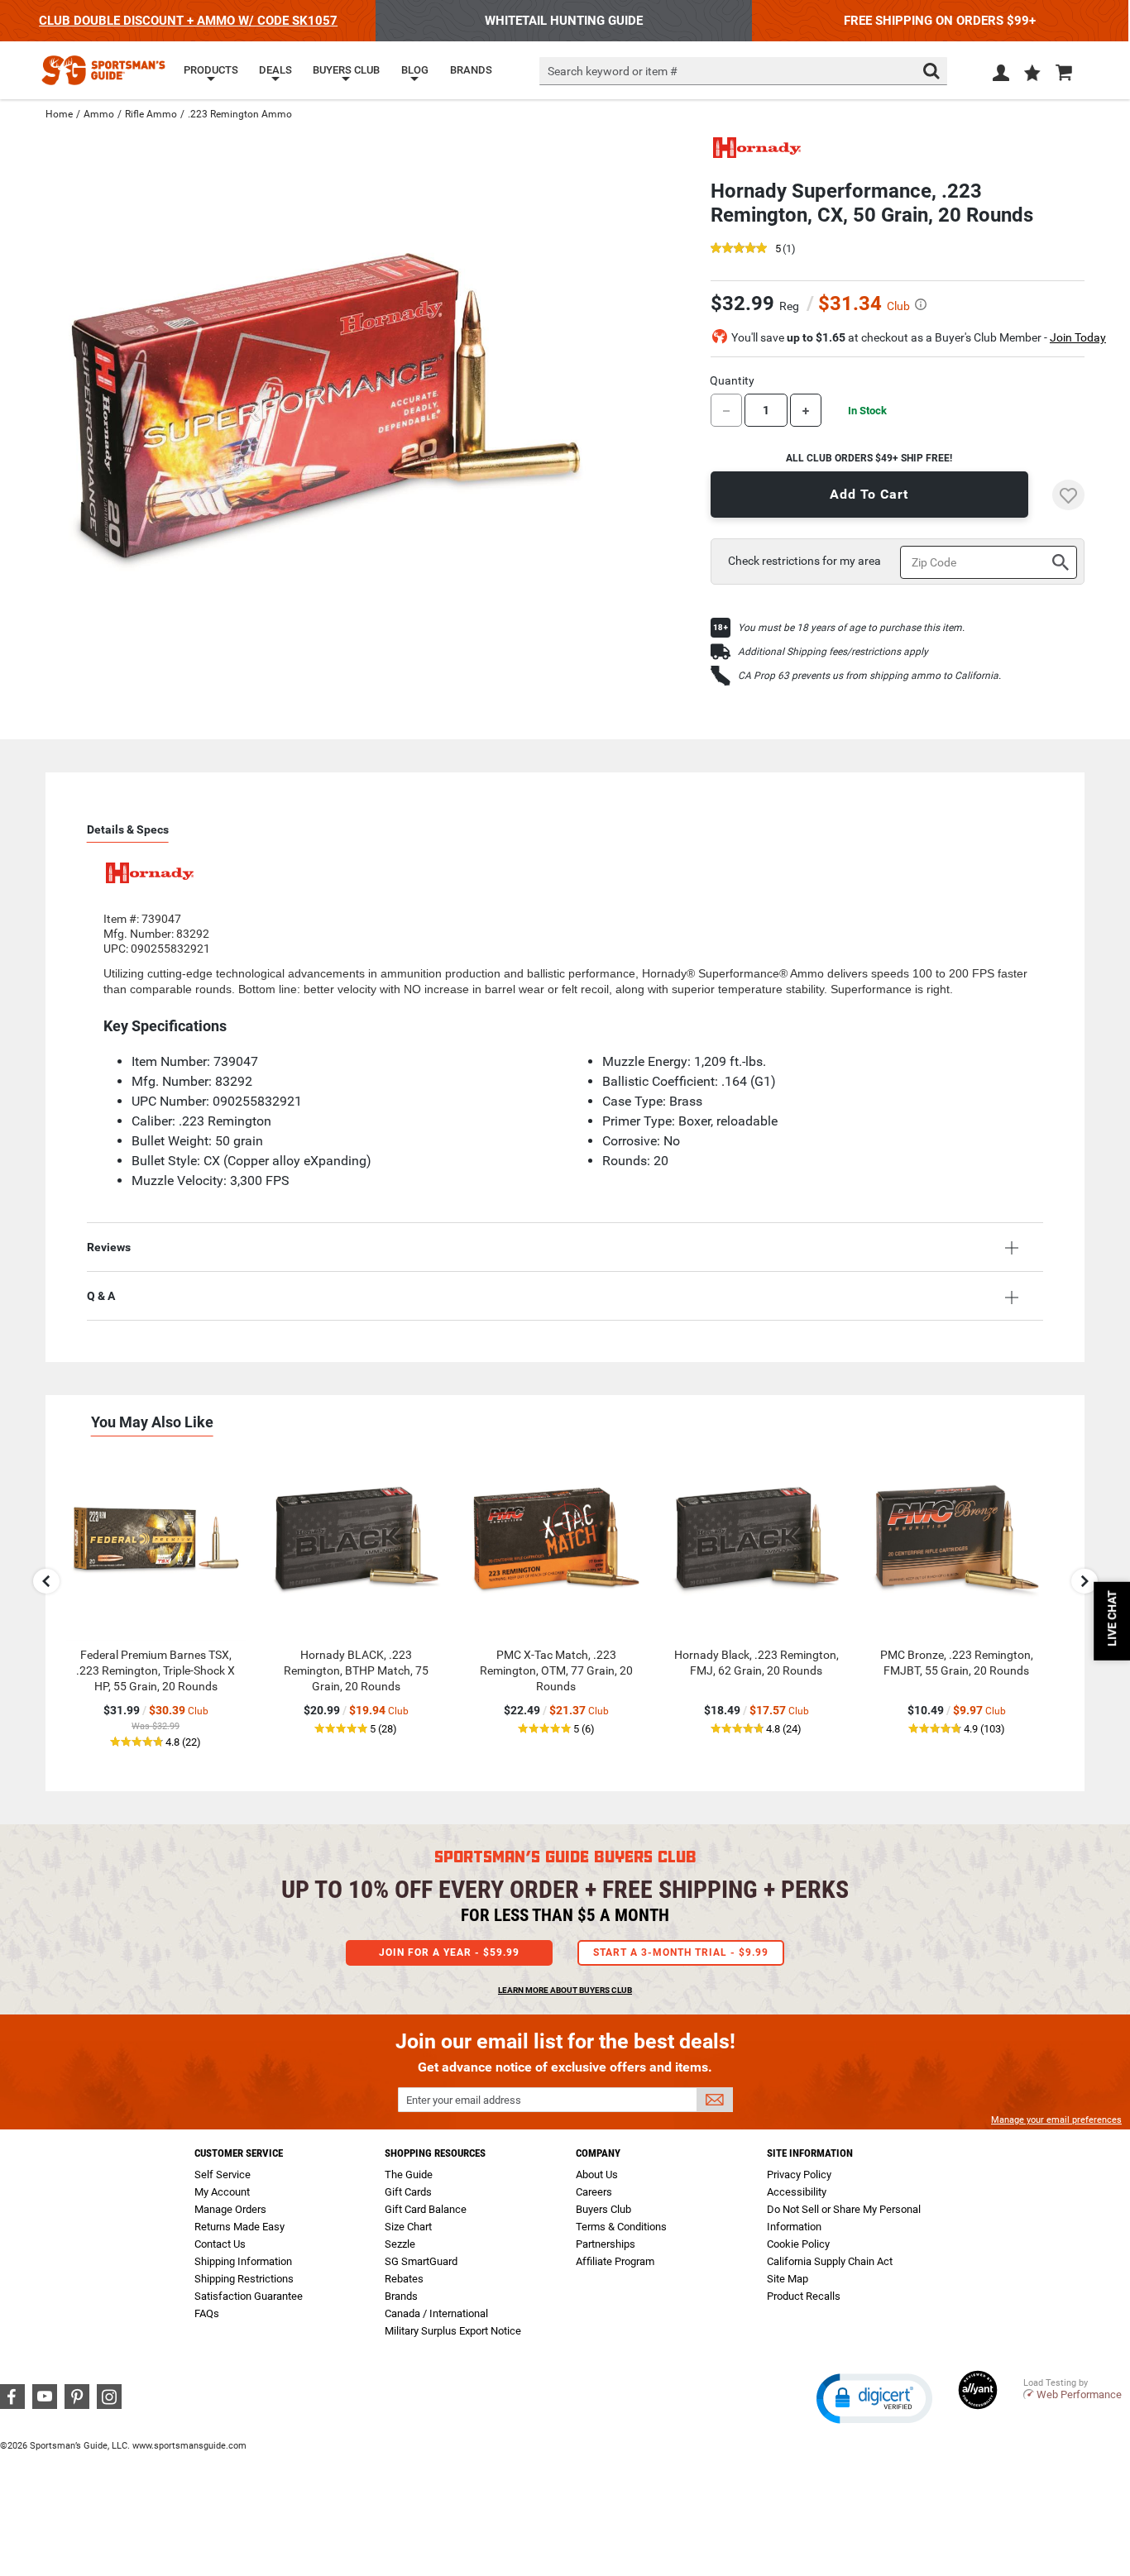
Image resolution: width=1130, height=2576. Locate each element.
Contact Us (220, 2244)
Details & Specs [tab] (128, 829)
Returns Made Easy (239, 2227)
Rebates (404, 2279)
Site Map (788, 2279)
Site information (810, 2153)
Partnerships (606, 2244)
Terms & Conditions (621, 2227)
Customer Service (239, 2153)
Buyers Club (603, 2209)
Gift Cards (408, 2192)
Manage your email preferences (1056, 2120)
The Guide (409, 2175)
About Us (597, 2175)
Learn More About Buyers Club (565, 1990)
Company (598, 2153)
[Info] (921, 304)
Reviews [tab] (109, 1247)
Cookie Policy (798, 2244)
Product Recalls (804, 2296)
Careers (594, 2192)
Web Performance (1079, 2394)
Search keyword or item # (613, 71)
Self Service (223, 2175)
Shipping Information (243, 2261)
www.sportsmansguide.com (189, 2446)
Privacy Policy (799, 2175)
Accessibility (797, 2192)
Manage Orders (230, 2209)
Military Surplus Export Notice (453, 2331)
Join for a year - (449, 1952)
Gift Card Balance (426, 2209)
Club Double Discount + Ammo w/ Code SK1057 (188, 21)
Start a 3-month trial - (681, 1952)
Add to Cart (869, 494)
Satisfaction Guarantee (249, 2296)
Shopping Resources (435, 2153)
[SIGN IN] (1001, 76)
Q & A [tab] (101, 1296)
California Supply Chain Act (830, 2261)
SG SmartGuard (421, 2261)
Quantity (732, 380)
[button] (1032, 74)
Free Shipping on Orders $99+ (940, 21)
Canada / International (436, 2313)
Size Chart (408, 2227)
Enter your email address (464, 2100)
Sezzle (400, 2244)
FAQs (207, 2313)
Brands (401, 2296)
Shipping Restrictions (244, 2279)
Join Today (1078, 337)
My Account (222, 2192)
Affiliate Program (615, 2261)
